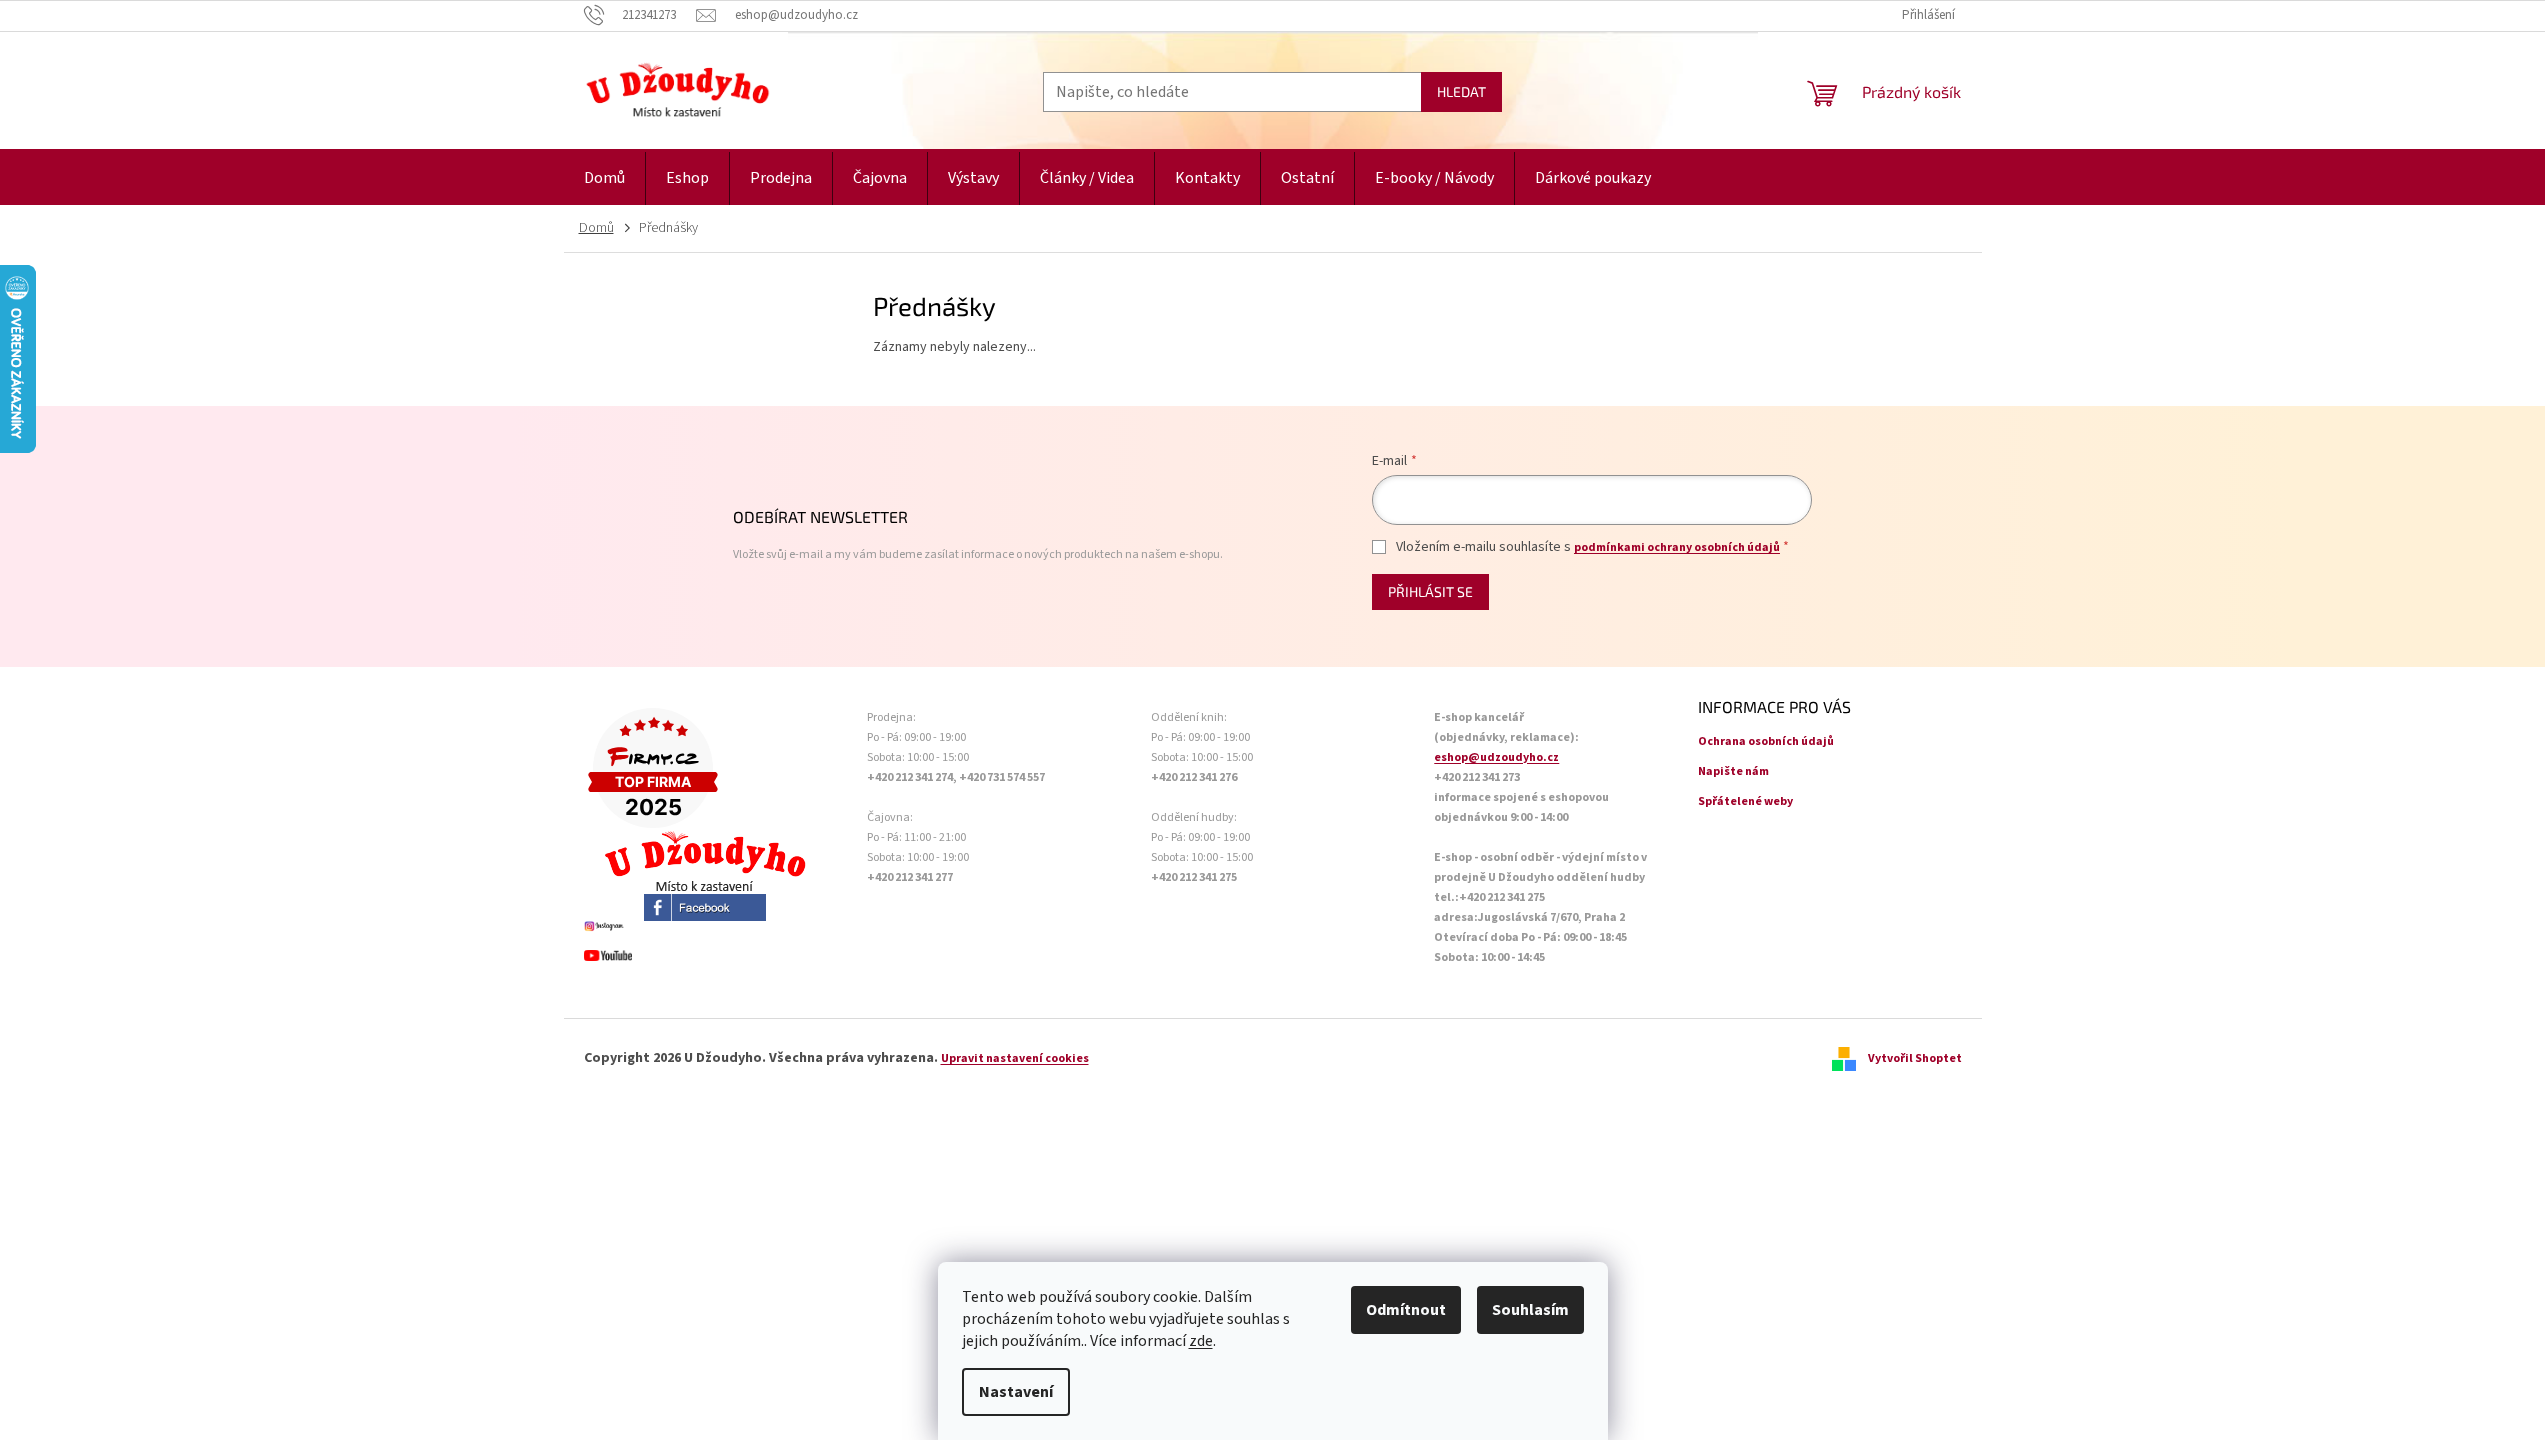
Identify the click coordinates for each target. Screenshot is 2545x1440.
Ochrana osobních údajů (1766, 741)
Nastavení (1016, 1392)
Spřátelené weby (1745, 801)
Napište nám (1733, 771)
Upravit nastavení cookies (1015, 1058)
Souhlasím (1530, 1310)
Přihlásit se (1430, 591)
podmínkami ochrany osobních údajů (1677, 547)
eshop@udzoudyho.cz (1496, 757)
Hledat (1461, 91)
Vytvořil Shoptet (1915, 1058)
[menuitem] (604, 178)
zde (1201, 1341)
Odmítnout (1406, 1310)
